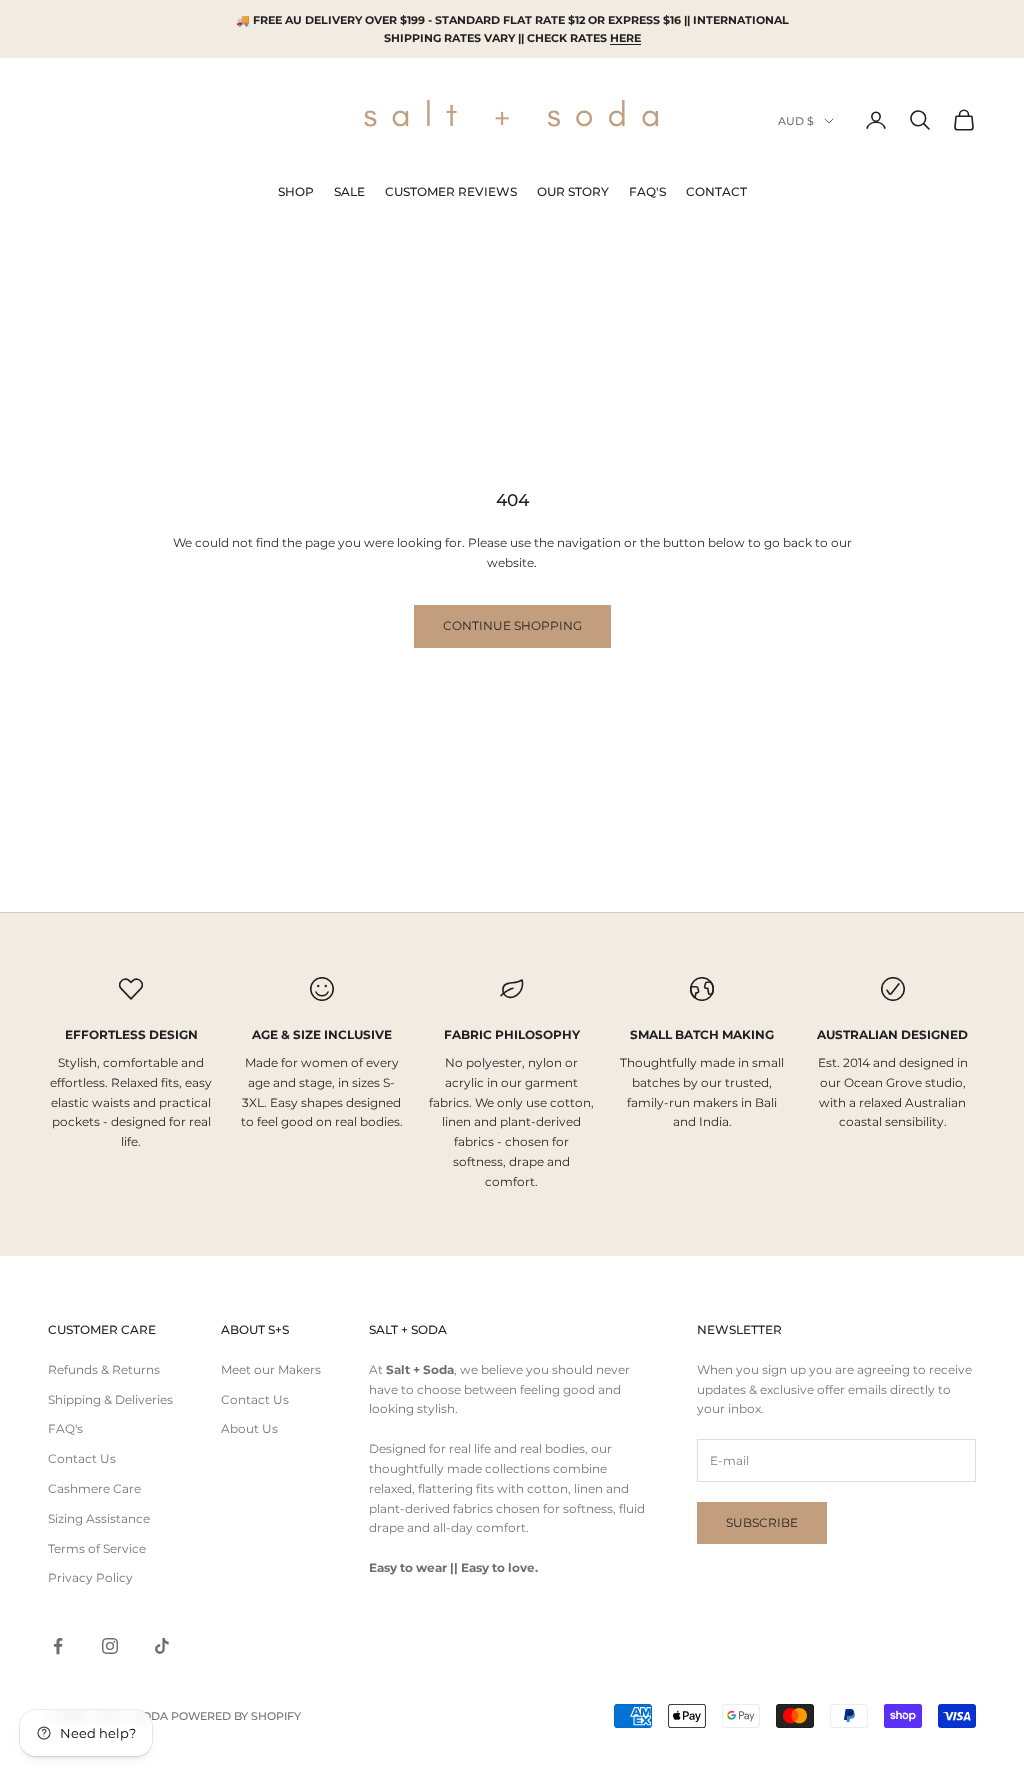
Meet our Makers (271, 1369)
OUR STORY (573, 191)
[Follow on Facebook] (58, 1646)
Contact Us (82, 1458)
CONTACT (716, 191)
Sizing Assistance (99, 1518)
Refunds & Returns (104, 1369)
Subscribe (762, 1522)
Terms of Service (97, 1548)
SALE (349, 191)
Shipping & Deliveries (110, 1399)
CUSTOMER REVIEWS (451, 191)
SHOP (296, 191)
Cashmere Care (94, 1488)
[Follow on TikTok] (162, 1646)
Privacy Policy (90, 1577)
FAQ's (65, 1428)
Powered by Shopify (236, 1716)
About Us (249, 1428)
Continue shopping (512, 625)
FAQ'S (647, 191)
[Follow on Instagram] (110, 1646)
